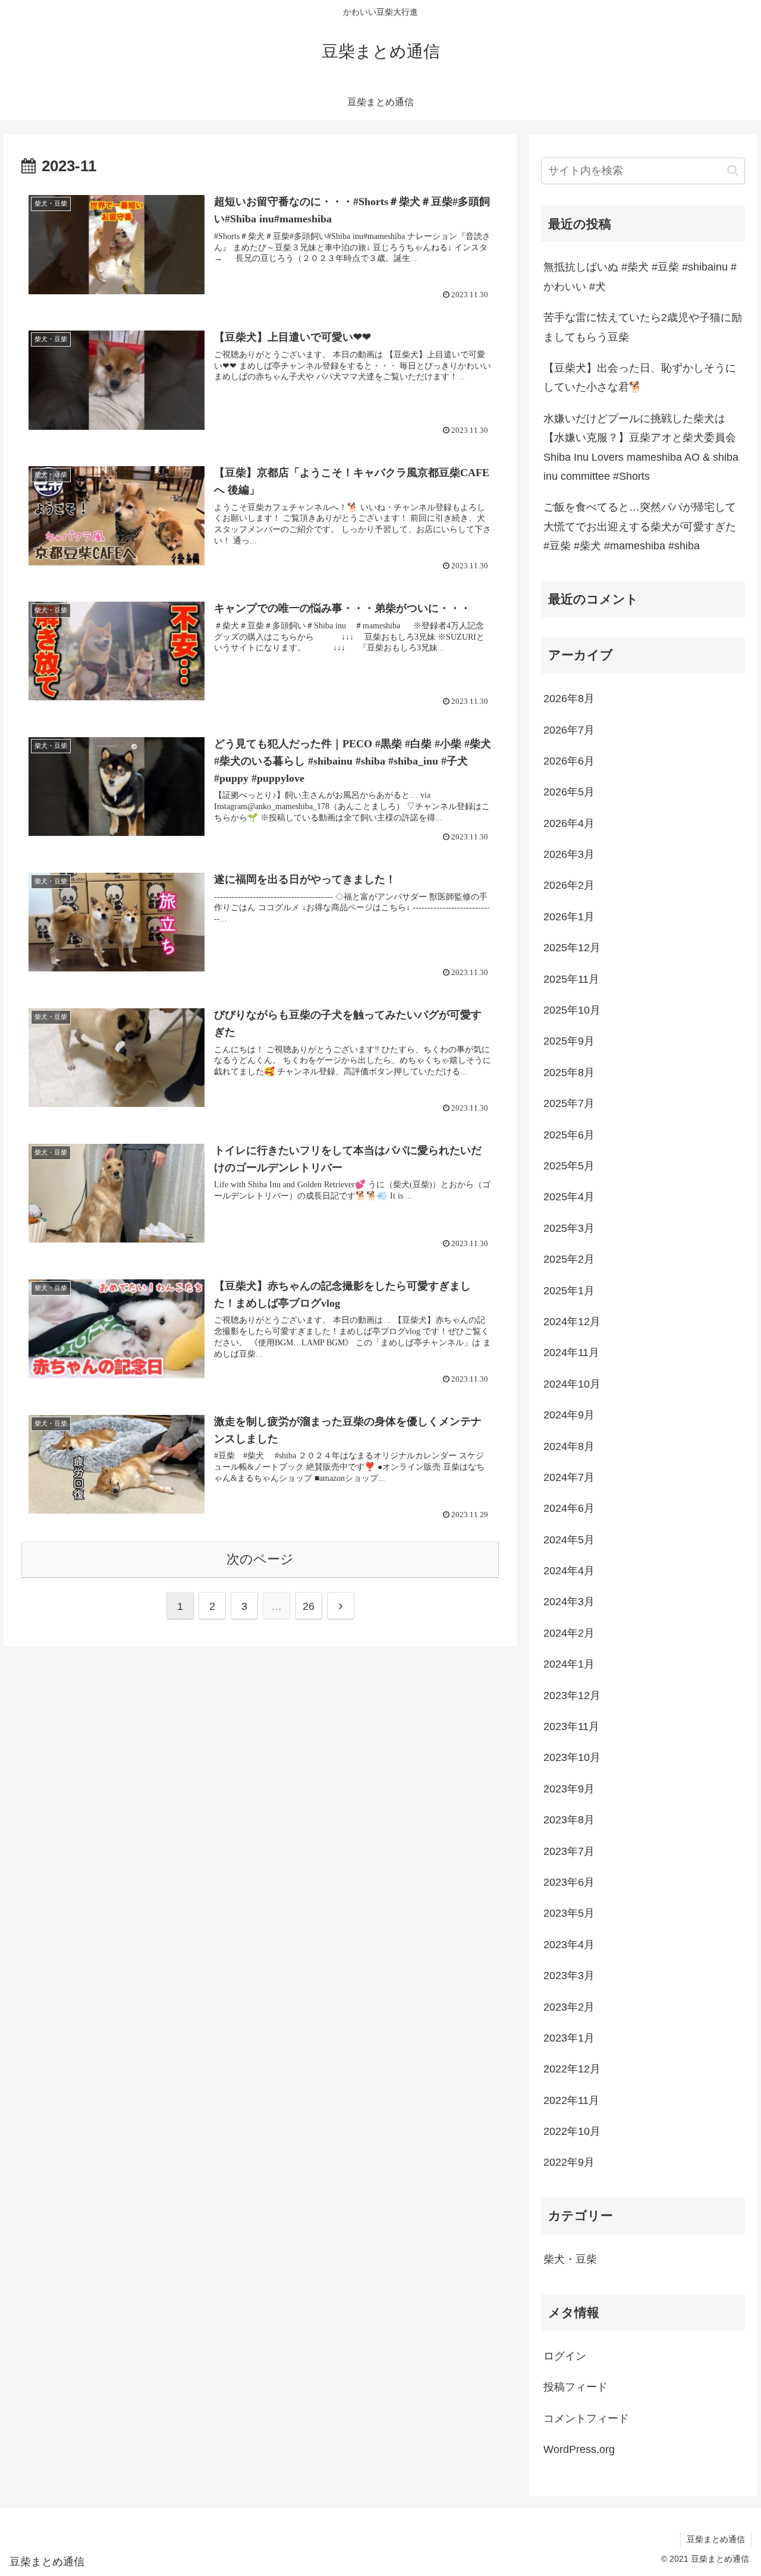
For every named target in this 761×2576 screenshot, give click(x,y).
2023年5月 (569, 1913)
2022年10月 (572, 2131)
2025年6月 (569, 1135)
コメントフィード (586, 2418)
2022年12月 (572, 2069)
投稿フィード (576, 2387)
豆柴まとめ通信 (716, 2539)
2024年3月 (569, 1602)
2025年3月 (569, 1228)
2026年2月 (569, 885)
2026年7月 (569, 730)
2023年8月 (569, 1820)
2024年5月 (569, 1540)
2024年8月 (569, 1446)
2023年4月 (569, 1945)
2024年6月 (569, 1508)
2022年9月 (569, 2162)
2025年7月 (569, 1103)
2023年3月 (569, 1976)
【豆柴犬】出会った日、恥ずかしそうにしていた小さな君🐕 (640, 378)
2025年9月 (569, 1041)
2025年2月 (569, 1259)
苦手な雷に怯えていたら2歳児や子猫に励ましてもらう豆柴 (643, 327)
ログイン (565, 2356)
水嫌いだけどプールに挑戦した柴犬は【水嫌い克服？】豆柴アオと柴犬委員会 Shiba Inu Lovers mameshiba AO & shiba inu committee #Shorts (641, 447)
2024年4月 (569, 1571)
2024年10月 (572, 1384)
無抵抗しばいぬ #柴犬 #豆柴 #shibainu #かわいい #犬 (640, 276)
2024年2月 (569, 1633)
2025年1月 (569, 1291)
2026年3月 (569, 854)
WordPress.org (579, 2449)
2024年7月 (569, 1477)
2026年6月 (569, 761)
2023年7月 (569, 1851)
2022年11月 (571, 2100)
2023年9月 (569, 1789)
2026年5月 (569, 792)
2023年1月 (569, 2038)
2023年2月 (569, 2007)
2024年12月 (572, 1322)
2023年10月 (572, 1757)
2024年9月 (569, 1415)
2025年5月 (569, 1166)
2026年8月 (569, 699)
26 (309, 1606)
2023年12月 (572, 1696)
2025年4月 (569, 1197)
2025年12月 (572, 948)
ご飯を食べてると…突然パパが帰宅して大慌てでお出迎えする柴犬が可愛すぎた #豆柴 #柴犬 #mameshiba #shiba (640, 526)
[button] (733, 170)
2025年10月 (572, 1010)
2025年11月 (571, 979)
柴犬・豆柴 (570, 2259)
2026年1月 (569, 917)
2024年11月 (571, 1353)
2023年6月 (569, 1882)
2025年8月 (569, 1072)
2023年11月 (571, 1726)
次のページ (260, 1559)
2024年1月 (569, 1664)
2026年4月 (569, 823)
